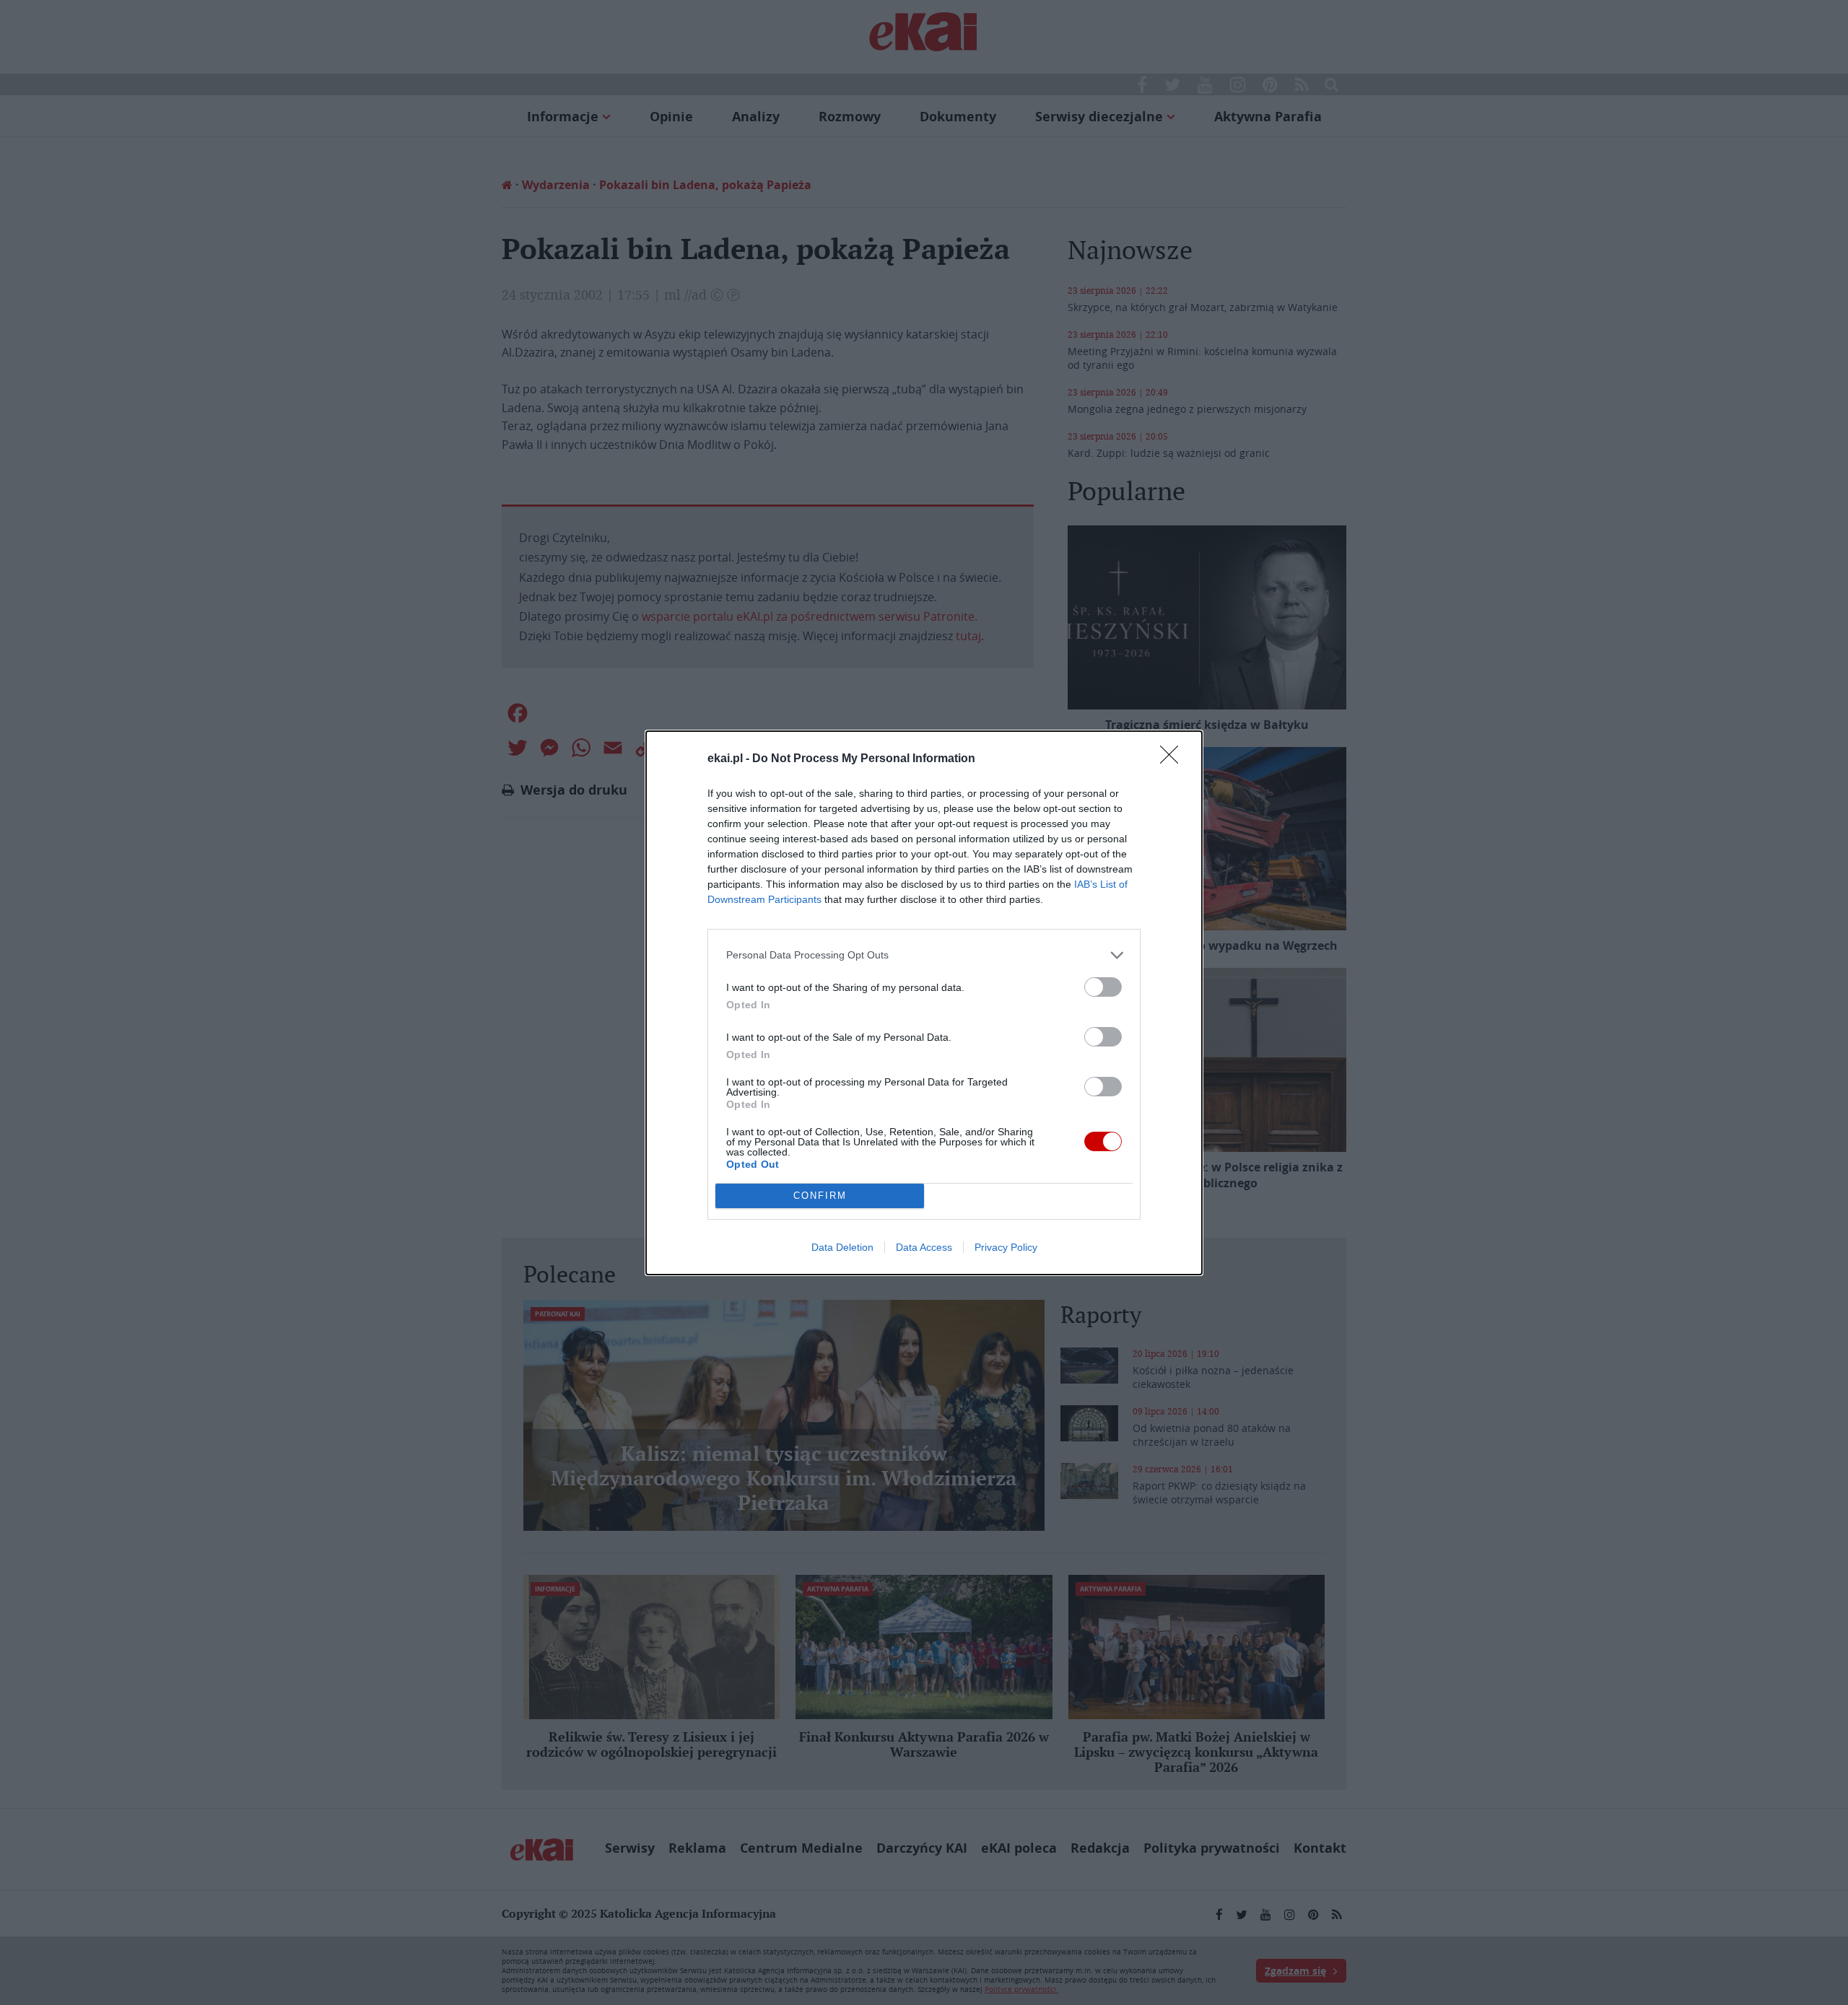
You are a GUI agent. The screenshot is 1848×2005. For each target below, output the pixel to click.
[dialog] (924, 1003)
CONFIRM (820, 1196)
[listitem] (924, 955)
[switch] (1103, 987)
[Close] (1174, 759)
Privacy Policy (1006, 1247)
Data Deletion (842, 1247)
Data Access (924, 1247)
